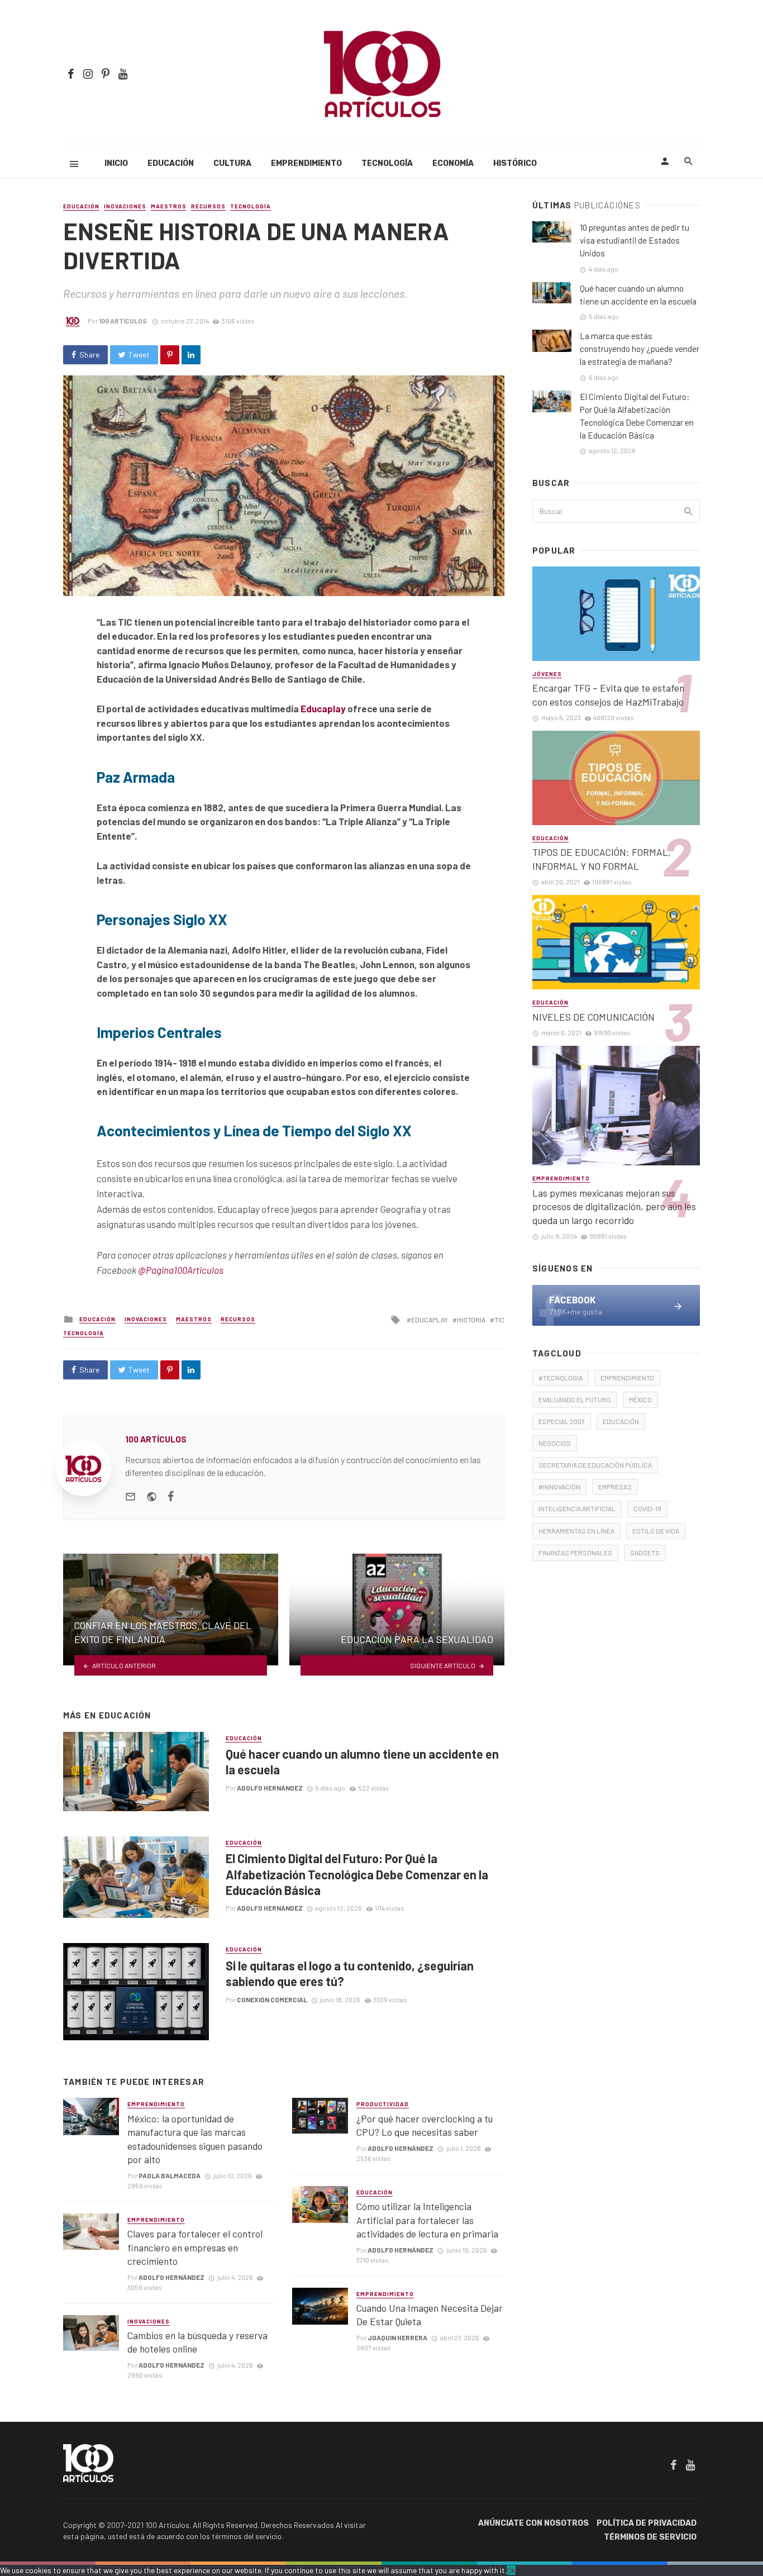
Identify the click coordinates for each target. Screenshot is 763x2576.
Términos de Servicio (650, 2537)
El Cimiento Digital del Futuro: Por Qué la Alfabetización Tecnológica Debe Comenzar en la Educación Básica (357, 1874)
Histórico (515, 163)
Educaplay (323, 708)
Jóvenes (547, 674)
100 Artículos (123, 321)
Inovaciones (125, 206)
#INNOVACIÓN (559, 1487)
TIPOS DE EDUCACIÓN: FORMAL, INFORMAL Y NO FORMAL (602, 859)
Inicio (116, 163)
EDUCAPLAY (430, 1320)
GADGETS (645, 1553)
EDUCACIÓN (621, 1421)
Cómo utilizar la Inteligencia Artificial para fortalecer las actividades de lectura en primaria (427, 2220)
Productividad (383, 2104)
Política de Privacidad (647, 2523)
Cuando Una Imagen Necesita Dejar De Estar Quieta (430, 2315)
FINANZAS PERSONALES (575, 1553)
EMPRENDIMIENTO (627, 1378)
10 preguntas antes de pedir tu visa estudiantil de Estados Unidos (635, 240)
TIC (499, 1320)
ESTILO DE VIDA (656, 1531)
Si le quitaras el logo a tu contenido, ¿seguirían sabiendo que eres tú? (350, 1973)
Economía (453, 163)
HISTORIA (471, 1320)
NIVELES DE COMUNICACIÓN (593, 1017)
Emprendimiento (306, 163)
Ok (511, 2570)
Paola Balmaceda (170, 2175)
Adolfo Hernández (270, 1788)
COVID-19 (647, 1508)
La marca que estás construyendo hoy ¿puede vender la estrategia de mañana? (640, 349)
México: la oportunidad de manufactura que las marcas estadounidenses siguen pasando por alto (195, 2139)
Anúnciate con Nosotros (533, 2523)
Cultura (232, 163)
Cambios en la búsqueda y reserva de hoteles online (197, 2342)
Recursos (208, 206)
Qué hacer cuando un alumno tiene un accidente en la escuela (362, 1761)
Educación (171, 163)
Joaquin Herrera (397, 2337)
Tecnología (387, 163)
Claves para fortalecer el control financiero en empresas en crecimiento (195, 2247)
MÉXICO (640, 1399)
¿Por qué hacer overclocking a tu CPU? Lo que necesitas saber (425, 2125)
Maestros (169, 206)
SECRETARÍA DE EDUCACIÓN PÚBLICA (595, 1465)
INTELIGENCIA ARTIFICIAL (577, 1508)
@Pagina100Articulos (181, 1270)
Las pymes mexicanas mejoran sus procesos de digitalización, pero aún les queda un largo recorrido (614, 1206)
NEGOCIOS (555, 1443)
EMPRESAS (615, 1487)
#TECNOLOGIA (561, 1378)
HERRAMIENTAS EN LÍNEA (576, 1531)
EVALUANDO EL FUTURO (575, 1399)
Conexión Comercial (272, 1999)
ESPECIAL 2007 (562, 1421)
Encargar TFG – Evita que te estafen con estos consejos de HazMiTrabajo (608, 695)
